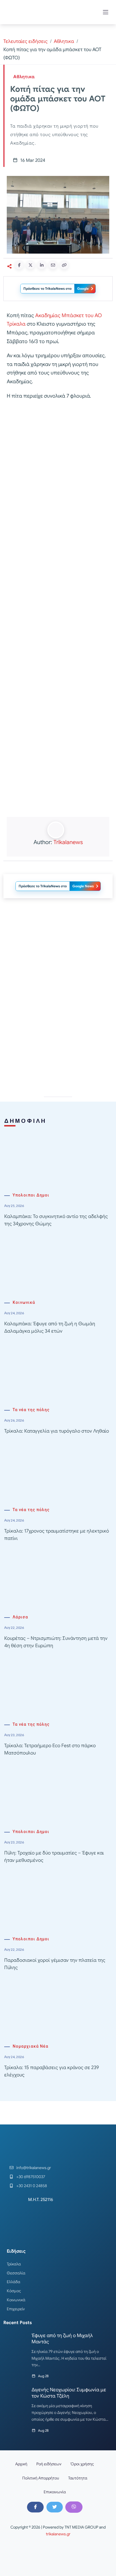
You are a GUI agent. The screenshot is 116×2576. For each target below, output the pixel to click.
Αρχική (21, 2464)
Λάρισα (20, 1617)
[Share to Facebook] (19, 265)
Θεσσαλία (16, 2273)
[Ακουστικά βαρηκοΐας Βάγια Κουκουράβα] (58, 1041)
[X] (55, 2507)
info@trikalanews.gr (34, 2168)
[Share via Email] (53, 265)
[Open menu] (106, 12)
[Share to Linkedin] (42, 265)
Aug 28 (43, 2376)
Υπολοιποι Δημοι (31, 1195)
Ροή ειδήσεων (49, 2464)
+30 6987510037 (31, 2177)
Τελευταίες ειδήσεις (25, 41)
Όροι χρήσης (82, 2464)
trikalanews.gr (58, 2534)
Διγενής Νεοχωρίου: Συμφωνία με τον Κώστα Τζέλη (69, 2393)
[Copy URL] (64, 265)
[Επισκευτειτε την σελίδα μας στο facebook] (35, 2507)
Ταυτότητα (78, 2478)
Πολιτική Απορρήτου (41, 2478)
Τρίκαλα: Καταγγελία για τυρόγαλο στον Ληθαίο (57, 1431)
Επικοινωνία (55, 2492)
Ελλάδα (14, 2282)
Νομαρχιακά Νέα (31, 2046)
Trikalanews (68, 842)
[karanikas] (58, 960)
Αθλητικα (64, 41)
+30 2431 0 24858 (32, 2186)
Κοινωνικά (24, 1303)
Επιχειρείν (16, 2309)
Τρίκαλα (14, 2264)
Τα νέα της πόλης (31, 1410)
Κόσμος (14, 2291)
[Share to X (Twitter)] (30, 265)
